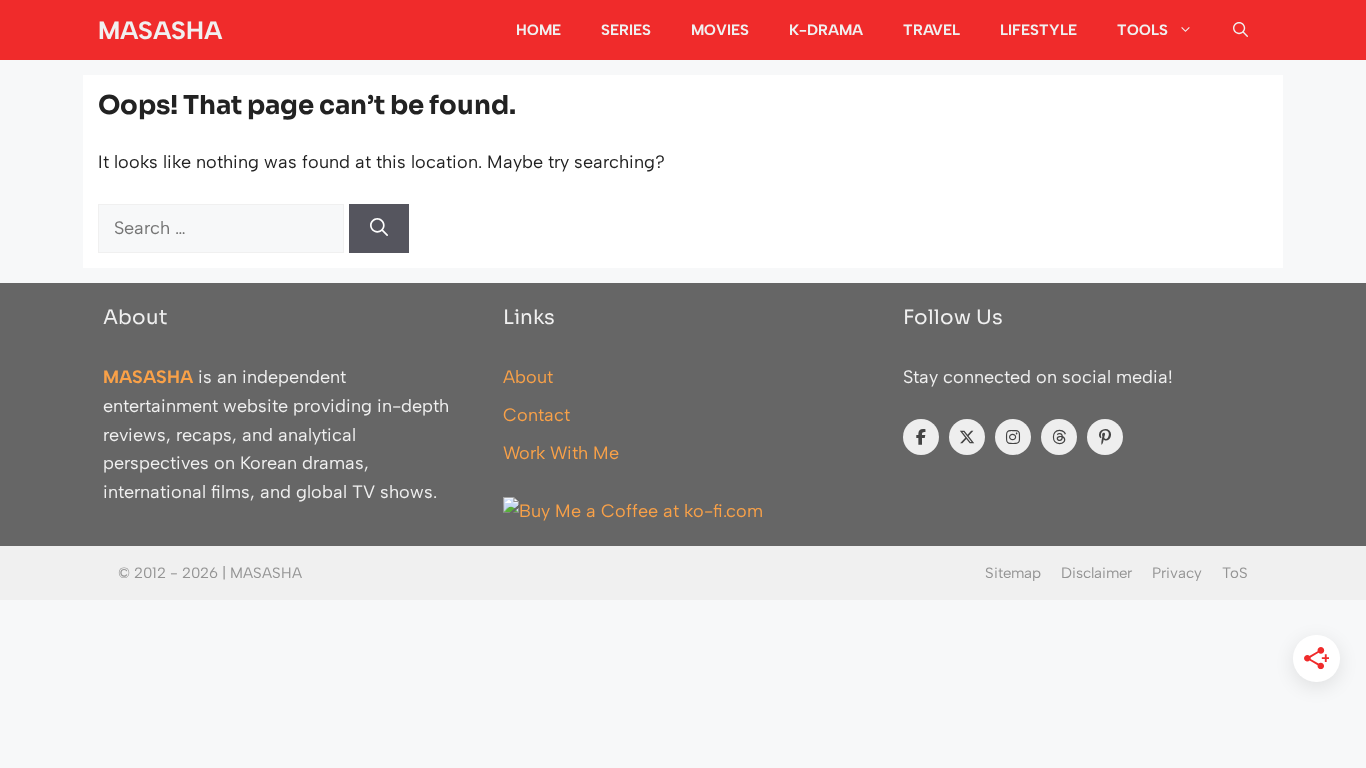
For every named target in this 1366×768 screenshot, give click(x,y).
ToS (1235, 573)
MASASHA (160, 30)
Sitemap (1013, 573)
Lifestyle (1038, 30)
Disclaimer (1096, 573)
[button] (1240, 30)
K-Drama (826, 30)
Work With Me (561, 453)
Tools (1142, 30)
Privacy (1177, 573)
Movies (720, 30)
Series (626, 30)
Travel (931, 30)
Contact (536, 415)
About (528, 377)
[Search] (379, 228)
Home (538, 30)
